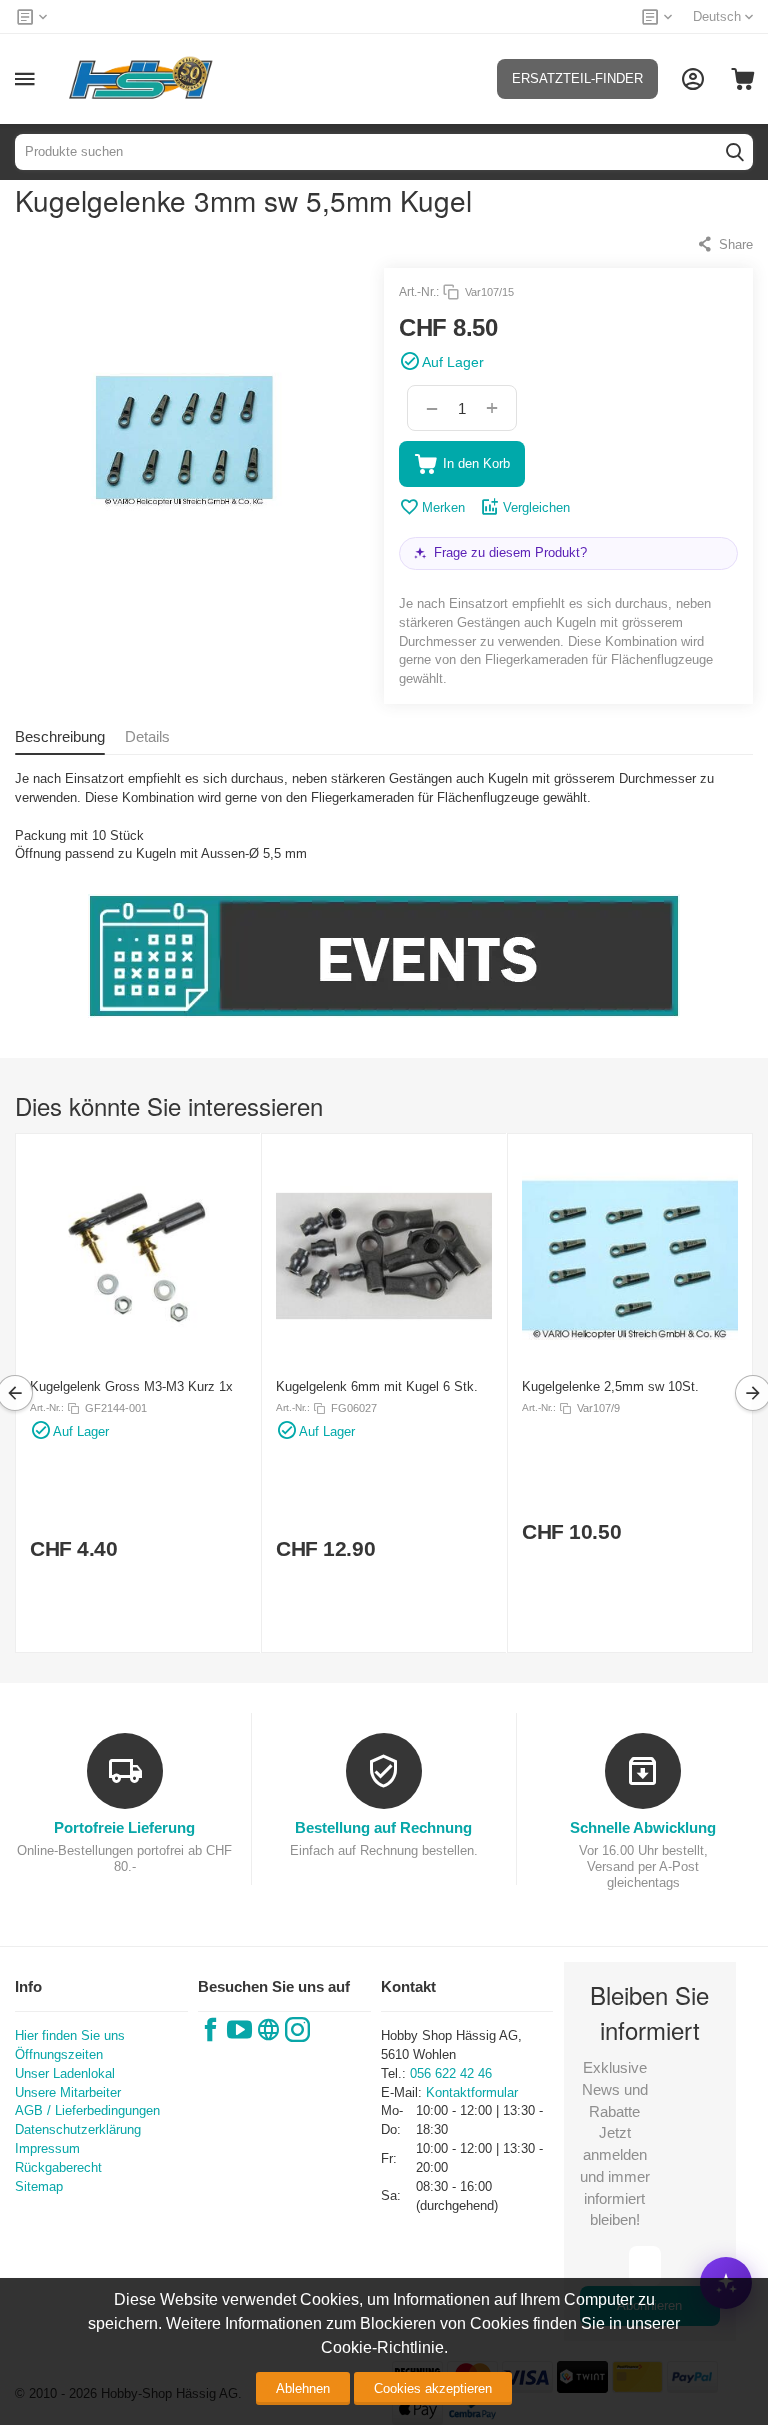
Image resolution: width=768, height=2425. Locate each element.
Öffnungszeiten (59, 2054)
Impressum (47, 2148)
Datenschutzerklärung (78, 2129)
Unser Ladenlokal (65, 2073)
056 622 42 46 (451, 2073)
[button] (724, 244)
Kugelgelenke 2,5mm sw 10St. (610, 1386)
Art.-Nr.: (419, 292)
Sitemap (39, 2186)
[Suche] (735, 152)
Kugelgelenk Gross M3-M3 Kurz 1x (131, 1386)
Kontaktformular (472, 2092)
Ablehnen (303, 2388)
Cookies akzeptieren (433, 2388)
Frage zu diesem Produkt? (510, 552)
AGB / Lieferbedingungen (87, 2110)
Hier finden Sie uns (70, 2035)
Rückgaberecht (58, 2167)
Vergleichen (536, 507)
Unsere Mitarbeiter (68, 2092)
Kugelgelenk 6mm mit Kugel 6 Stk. (377, 1386)
